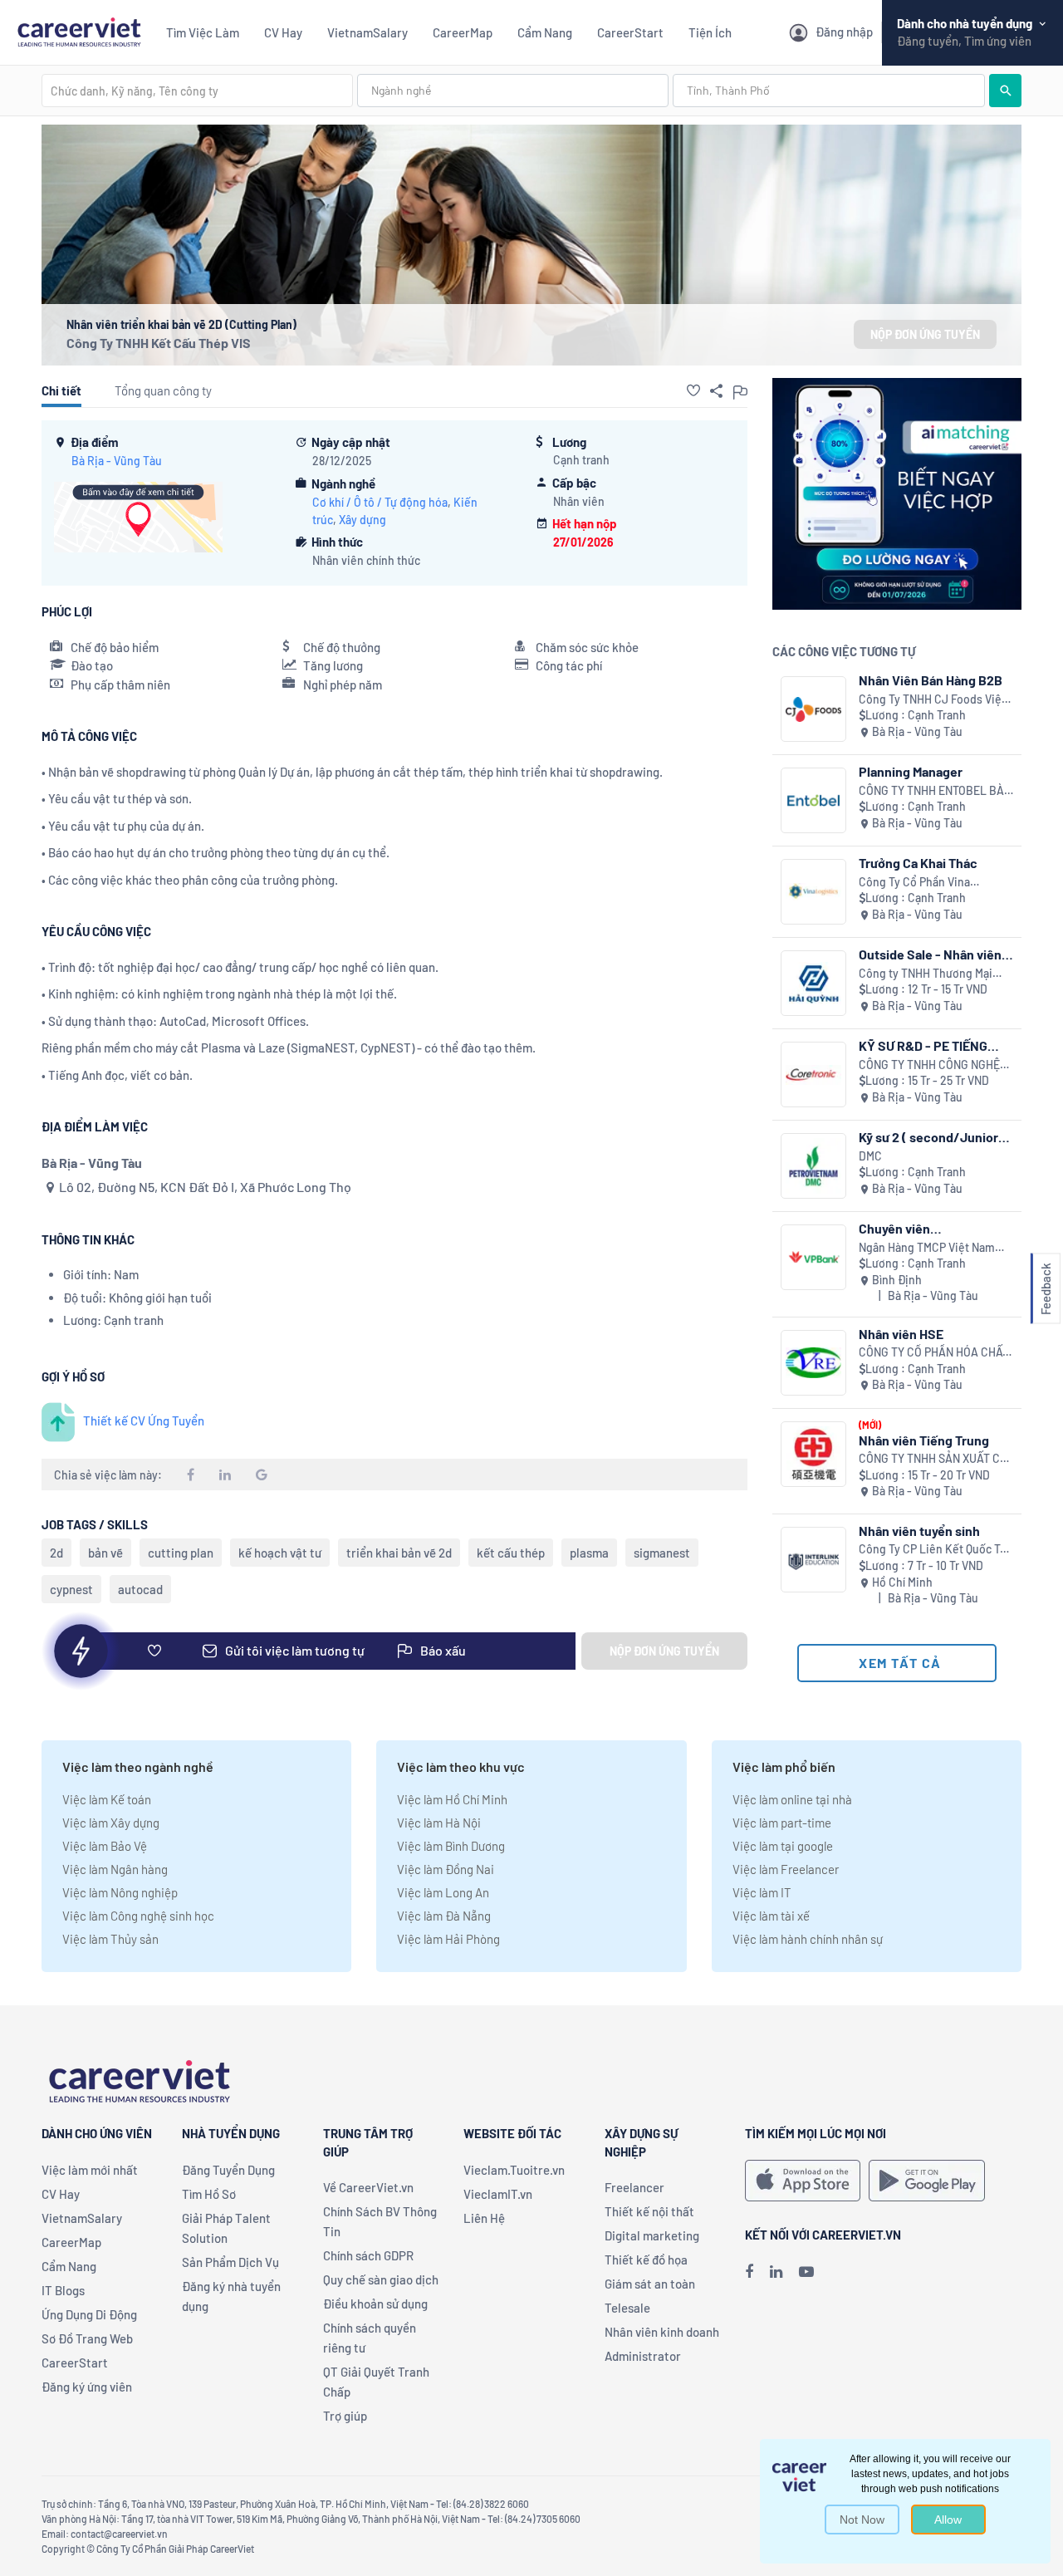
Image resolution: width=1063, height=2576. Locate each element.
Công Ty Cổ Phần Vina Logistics (914, 883)
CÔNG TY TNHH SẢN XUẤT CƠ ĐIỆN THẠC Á (933, 1459)
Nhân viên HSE (901, 1334)
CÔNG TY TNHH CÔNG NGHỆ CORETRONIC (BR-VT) (929, 1065)
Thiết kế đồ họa (646, 2260)
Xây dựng (362, 520)
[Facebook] (749, 2271)
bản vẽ (105, 1553)
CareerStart (630, 32)
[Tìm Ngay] (1005, 91)
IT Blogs (63, 2290)
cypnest (71, 1589)
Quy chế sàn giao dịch (381, 2279)
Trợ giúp (345, 2416)
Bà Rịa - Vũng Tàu (117, 461)
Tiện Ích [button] (710, 32)
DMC (870, 1156)
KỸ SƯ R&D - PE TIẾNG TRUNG (923, 1045)
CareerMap (463, 32)
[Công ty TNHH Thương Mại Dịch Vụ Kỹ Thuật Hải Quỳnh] (813, 983)
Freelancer (634, 2187)
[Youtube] (806, 2271)
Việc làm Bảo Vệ (105, 1846)
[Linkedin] (776, 2271)
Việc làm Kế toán (107, 1799)
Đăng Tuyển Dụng (228, 2170)
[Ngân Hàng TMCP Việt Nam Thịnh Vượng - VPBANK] (813, 1257)
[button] (693, 390)
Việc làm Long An (443, 1892)
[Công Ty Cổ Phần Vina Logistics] (813, 892)
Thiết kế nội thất (649, 2211)
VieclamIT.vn (498, 2194)
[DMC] (813, 1166)
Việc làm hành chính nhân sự (808, 1939)
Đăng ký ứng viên (87, 2387)
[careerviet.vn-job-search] (803, 2181)
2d (56, 1553)
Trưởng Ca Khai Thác (918, 863)
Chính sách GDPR (368, 2255)
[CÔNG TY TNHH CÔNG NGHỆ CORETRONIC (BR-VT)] (813, 1075)
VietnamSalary (367, 32)
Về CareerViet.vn (368, 2187)
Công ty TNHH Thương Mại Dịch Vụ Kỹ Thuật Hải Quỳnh (929, 974)
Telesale (627, 2308)
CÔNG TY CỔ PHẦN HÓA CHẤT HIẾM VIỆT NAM (934, 1353)
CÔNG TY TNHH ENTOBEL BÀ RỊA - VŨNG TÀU (931, 791)
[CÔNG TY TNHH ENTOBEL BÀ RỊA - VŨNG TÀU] (813, 800)
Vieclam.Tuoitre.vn (514, 2170)
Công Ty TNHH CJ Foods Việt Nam (932, 700)
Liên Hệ (484, 2218)
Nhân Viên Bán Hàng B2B (931, 680)
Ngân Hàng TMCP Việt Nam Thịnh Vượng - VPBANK (927, 1248)
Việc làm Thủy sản (110, 1939)
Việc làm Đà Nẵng (444, 1916)
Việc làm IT (762, 1892)
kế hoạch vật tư (280, 1553)
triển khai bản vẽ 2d (399, 1553)
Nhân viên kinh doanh (662, 2332)
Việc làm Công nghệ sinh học (138, 1916)
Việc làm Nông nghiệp (120, 1892)
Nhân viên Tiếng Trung (924, 1440)
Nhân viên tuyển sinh (919, 1531)
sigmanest (662, 1553)
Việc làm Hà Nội (439, 1823)
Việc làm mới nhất (90, 2170)
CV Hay (283, 32)
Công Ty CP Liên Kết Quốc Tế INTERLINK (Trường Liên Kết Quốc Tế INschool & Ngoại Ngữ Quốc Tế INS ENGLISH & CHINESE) (936, 1550)
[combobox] (197, 91)
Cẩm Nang (545, 32)
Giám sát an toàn (650, 2284)
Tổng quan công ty (163, 390)
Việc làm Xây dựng (111, 1823)
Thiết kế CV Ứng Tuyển (144, 1420)
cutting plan (181, 1553)
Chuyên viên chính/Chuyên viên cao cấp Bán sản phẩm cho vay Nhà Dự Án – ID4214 (935, 1228)
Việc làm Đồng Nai (446, 1869)
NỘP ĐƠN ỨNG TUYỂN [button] (925, 334)
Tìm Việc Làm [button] (203, 32)
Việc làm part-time (782, 1823)
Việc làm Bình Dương (451, 1846)
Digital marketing (652, 2235)
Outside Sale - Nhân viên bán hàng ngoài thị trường (933, 954)
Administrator (643, 2356)
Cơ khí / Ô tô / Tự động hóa (380, 502)
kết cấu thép (511, 1553)
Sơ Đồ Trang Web (87, 2338)
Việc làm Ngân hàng (115, 1869)
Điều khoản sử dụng (375, 2304)
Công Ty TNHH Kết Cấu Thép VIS (159, 343)
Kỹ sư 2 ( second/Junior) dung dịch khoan (931, 1137)
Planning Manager (911, 771)
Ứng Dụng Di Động (89, 2314)
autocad (140, 1589)
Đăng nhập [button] (844, 32)
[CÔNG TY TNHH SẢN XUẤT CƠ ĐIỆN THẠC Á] (813, 1454)
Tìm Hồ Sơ (209, 2194)
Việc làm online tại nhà (792, 1799)
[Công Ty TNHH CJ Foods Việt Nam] (813, 709)
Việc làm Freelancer (786, 1869)
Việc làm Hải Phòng (448, 1939)
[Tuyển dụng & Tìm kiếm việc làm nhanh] (79, 30)
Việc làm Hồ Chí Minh (452, 1799)
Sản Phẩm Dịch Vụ (230, 2262)
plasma (589, 1553)
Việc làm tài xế (771, 1916)
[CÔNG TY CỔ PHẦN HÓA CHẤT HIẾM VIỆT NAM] (813, 1363)
